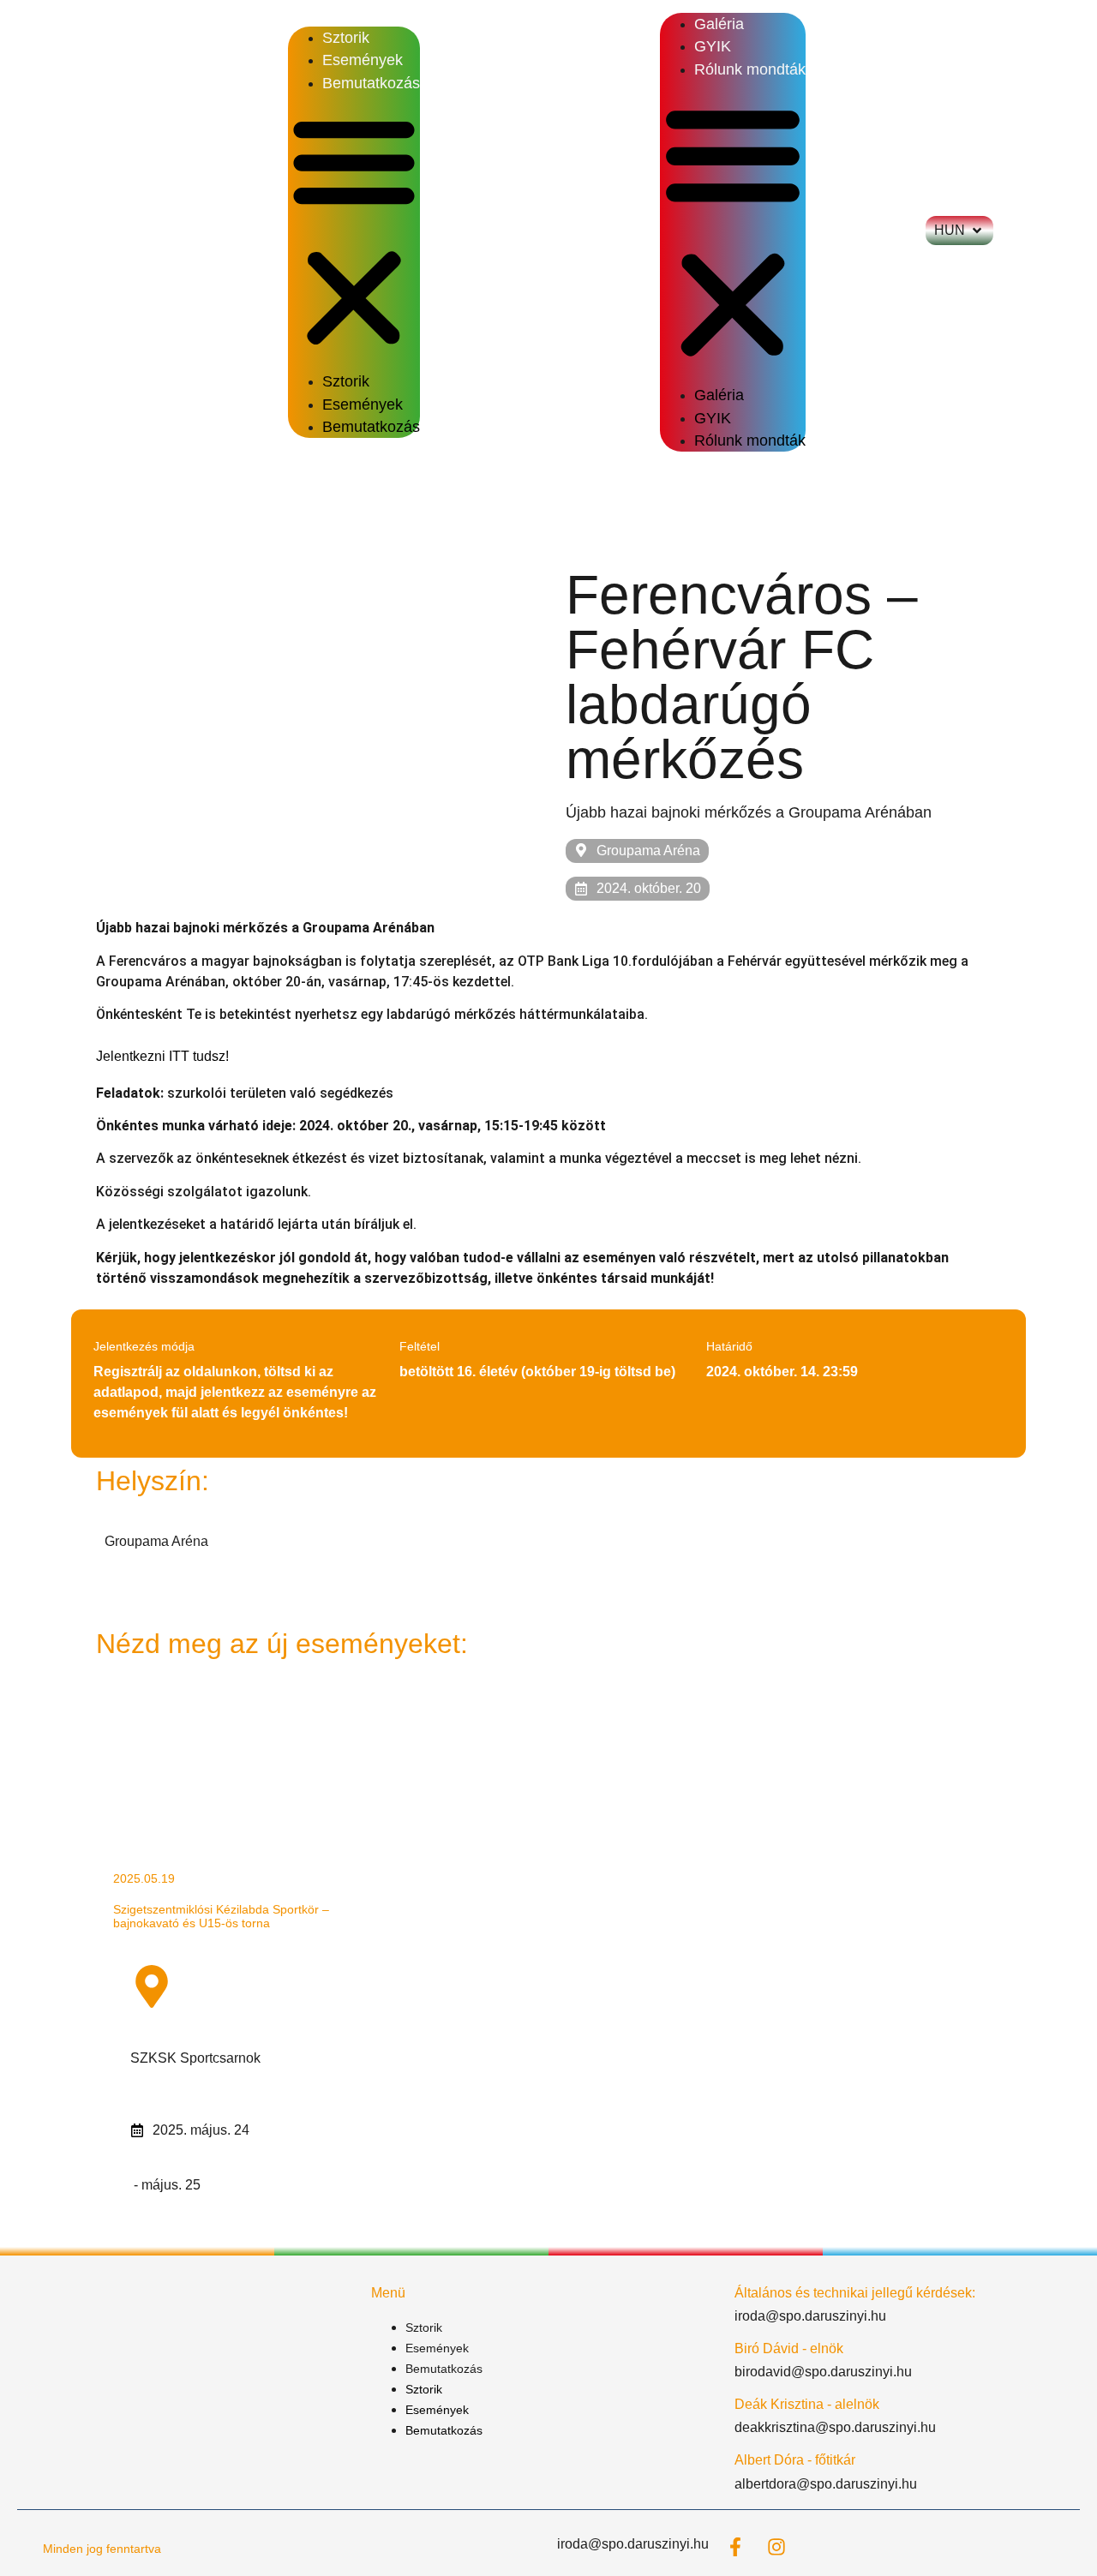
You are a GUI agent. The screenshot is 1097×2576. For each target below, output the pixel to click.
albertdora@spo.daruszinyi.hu (826, 2484)
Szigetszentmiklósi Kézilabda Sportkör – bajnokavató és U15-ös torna (221, 1916)
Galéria (719, 24)
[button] (354, 232)
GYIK (713, 46)
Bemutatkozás (371, 83)
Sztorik (346, 38)
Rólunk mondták (750, 69)
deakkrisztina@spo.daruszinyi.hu (835, 2427)
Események (363, 60)
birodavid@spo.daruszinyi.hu (823, 2372)
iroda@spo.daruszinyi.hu (810, 2316)
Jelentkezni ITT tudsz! (162, 1056)
